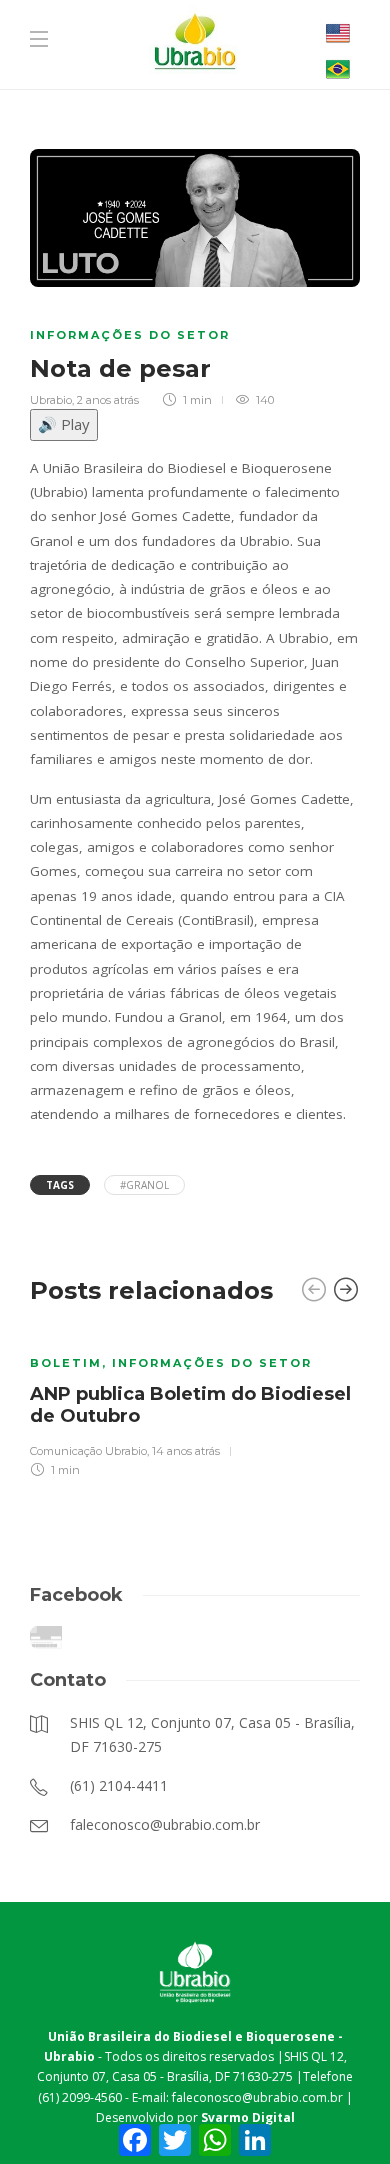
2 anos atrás (108, 400)
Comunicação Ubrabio (88, 1451)
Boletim (66, 1363)
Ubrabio (51, 400)
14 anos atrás (186, 1451)
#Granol (144, 1185)
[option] (195, 1403)
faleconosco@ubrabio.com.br (257, 2097)
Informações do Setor (130, 335)
